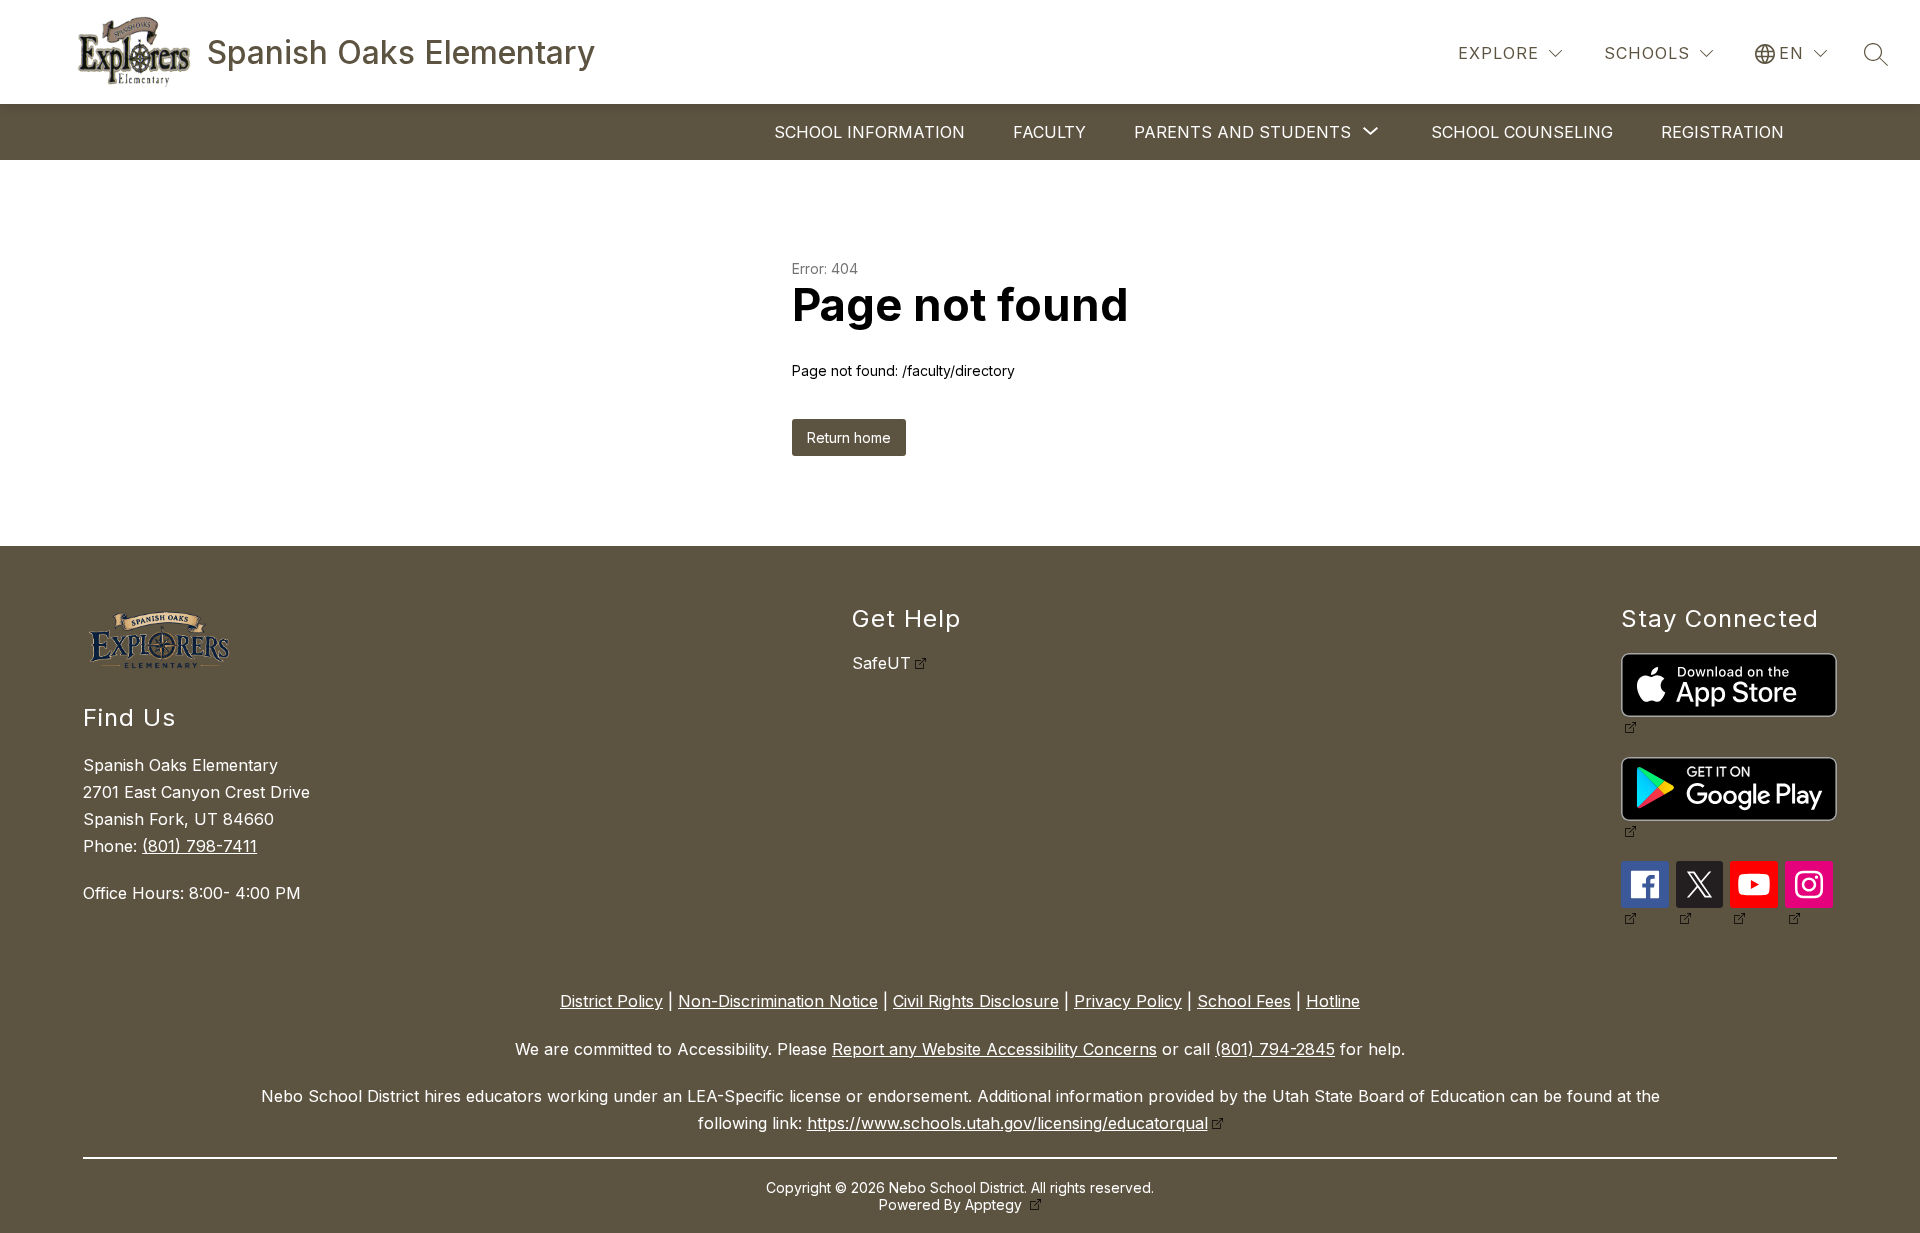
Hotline (1333, 1001)
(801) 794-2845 (1275, 1049)
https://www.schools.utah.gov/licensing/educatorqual (1007, 1123)
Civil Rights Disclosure (976, 1001)
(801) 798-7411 (199, 846)
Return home (849, 437)
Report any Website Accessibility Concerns (994, 1049)
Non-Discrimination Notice (778, 1001)
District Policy (611, 1001)
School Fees (1244, 1001)
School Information (869, 132)
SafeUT (881, 663)
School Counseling (1522, 132)
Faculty (1049, 132)
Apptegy (995, 1204)
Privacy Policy (1128, 1001)
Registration (1722, 132)
